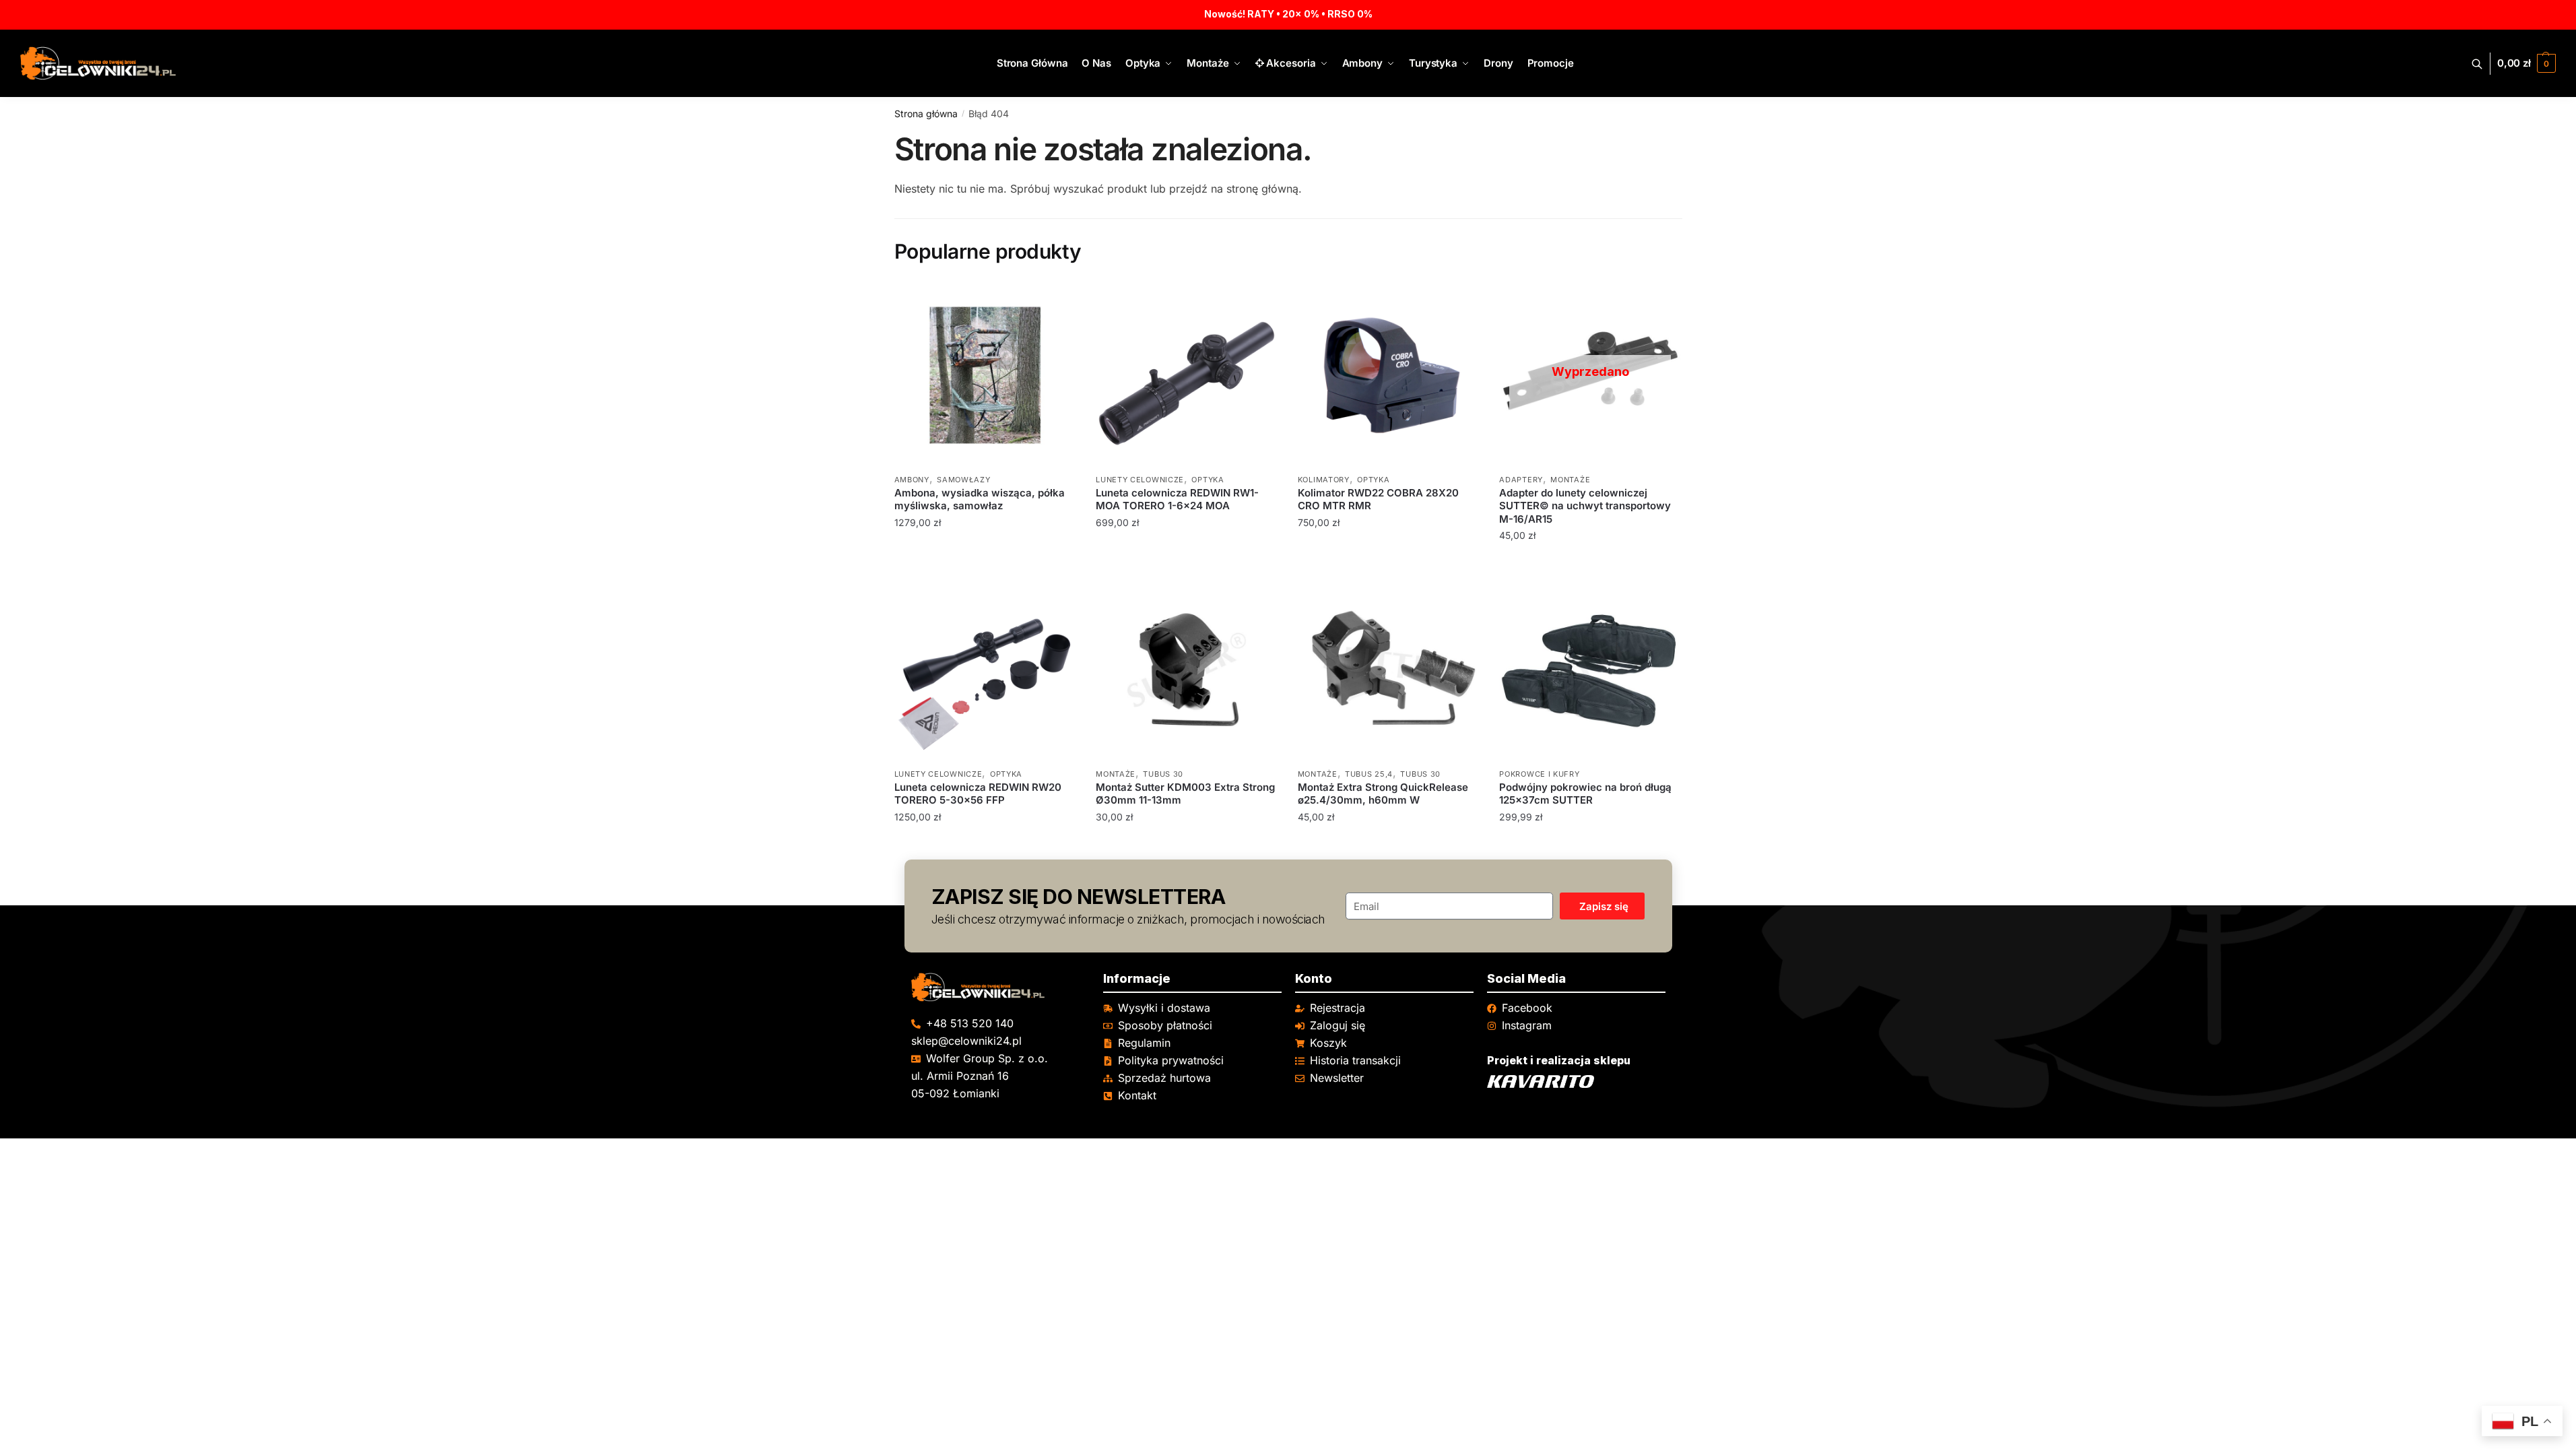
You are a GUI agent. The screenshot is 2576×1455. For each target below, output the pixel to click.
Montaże (1570, 480)
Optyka (1208, 480)
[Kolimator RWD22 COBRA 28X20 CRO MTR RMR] (1389, 375)
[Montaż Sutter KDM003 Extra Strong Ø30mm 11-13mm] (1187, 670)
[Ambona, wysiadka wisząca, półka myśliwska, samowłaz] (985, 375)
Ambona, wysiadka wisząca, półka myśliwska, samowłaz (980, 499)
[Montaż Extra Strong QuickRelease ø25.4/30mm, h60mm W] (1389, 670)
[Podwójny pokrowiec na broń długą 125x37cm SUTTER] (1590, 670)
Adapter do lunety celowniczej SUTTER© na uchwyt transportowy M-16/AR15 (1585, 506)
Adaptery (1521, 480)
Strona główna (926, 114)
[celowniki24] (1000, 987)
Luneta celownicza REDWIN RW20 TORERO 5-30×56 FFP (978, 794)
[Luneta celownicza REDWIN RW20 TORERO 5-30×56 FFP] (985, 670)
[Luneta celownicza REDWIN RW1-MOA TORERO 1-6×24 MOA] (1187, 375)
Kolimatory (1324, 480)
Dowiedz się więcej (1590, 563)
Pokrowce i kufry (1539, 774)
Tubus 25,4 (1369, 774)
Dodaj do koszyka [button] (985, 563)
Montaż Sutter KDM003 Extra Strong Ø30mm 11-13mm (1185, 794)
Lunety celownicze (1140, 480)
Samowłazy (963, 480)
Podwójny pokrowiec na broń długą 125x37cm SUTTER (1585, 794)
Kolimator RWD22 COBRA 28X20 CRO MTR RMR (1378, 499)
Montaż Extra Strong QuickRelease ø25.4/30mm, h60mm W (1383, 794)
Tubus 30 (1163, 774)
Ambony (912, 480)
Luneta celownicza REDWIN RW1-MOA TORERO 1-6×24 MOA (1177, 499)
